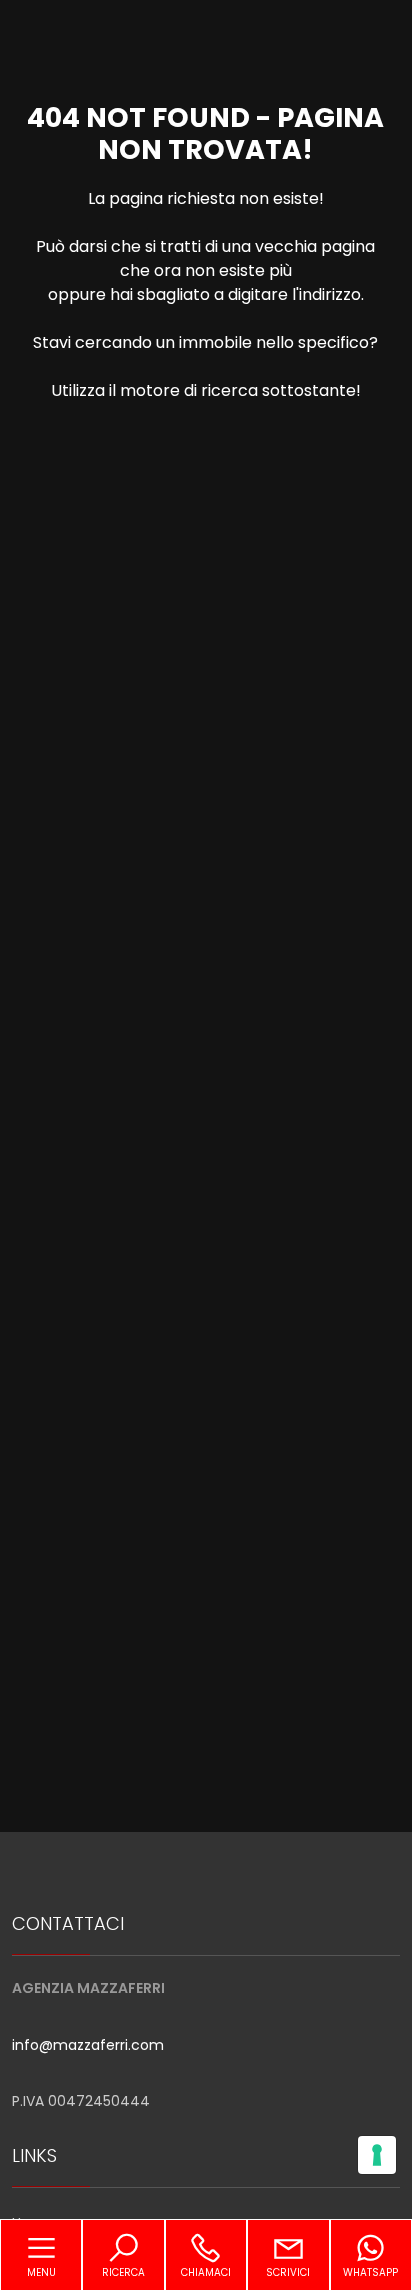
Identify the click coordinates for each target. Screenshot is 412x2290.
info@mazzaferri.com (88, 2045)
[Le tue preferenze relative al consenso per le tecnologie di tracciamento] (377, 2155)
